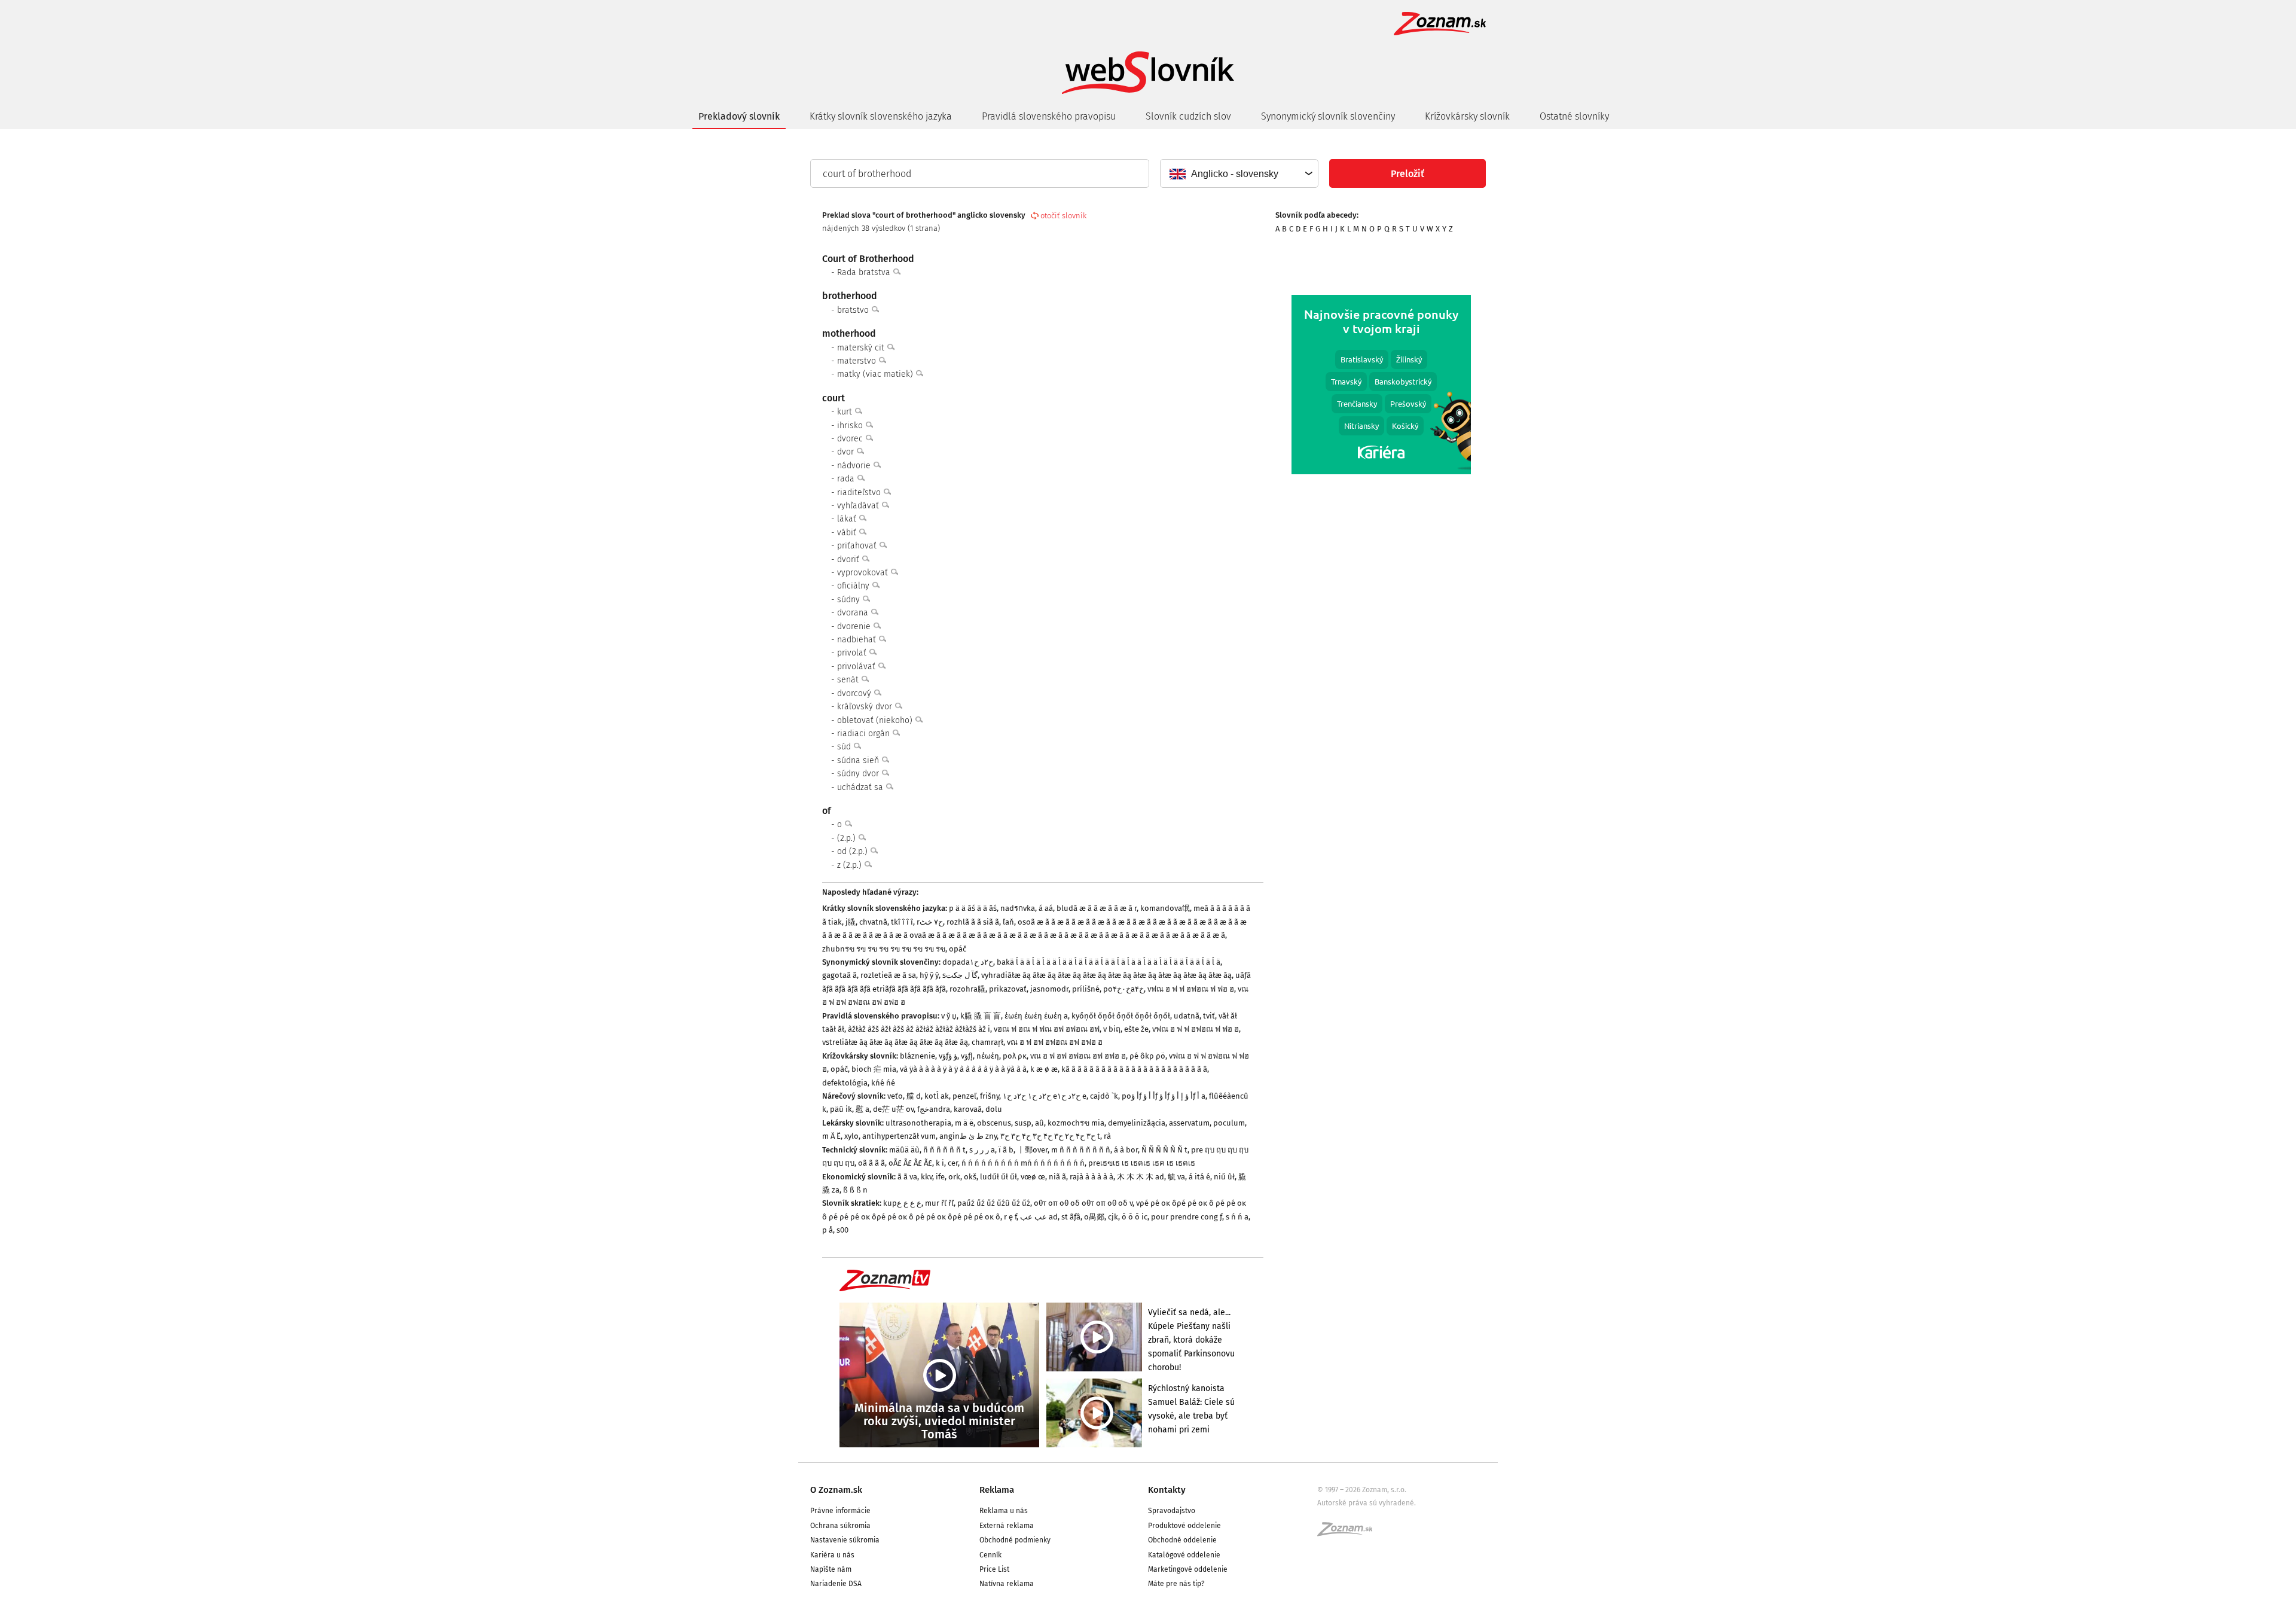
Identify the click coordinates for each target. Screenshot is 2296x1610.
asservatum (1189, 1123)
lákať (848, 519)
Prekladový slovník (739, 116)
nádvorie (855, 466)
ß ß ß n (855, 1190)
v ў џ (949, 1016)
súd (845, 747)
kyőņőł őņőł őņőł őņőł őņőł (1121, 1016)
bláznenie (918, 1056)
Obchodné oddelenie (1182, 1540)
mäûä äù (904, 1150)
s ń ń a (1237, 1217)
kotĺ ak (937, 1096)
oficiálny (854, 586)
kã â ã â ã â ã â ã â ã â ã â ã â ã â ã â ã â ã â (1134, 1069)
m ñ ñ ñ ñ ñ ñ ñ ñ (1081, 1150)
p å (828, 1230)
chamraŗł (987, 1042)
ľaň (1008, 922)
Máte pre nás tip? (1176, 1584)
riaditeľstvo (860, 493)
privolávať (857, 667)
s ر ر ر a (982, 1150)
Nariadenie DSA (836, 1584)
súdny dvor (859, 774)
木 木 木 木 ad (1141, 1177)
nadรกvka (1018, 908)
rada (847, 479)
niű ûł (1224, 1177)
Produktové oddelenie (1184, 1526)
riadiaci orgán (865, 734)
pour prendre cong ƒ (1187, 1217)
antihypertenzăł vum (899, 1136)
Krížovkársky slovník (1467, 116)
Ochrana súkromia (840, 1526)
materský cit (862, 348)
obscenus (994, 1123)
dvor (847, 452)
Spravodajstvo (1172, 1511)
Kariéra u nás (832, 1555)
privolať (853, 653)
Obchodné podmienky (1015, 1540)
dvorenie (855, 626)
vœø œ (1033, 1177)
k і (940, 1163)
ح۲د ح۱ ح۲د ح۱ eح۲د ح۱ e (1045, 1096)
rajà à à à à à (1091, 1177)
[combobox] (1239, 173)
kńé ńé (883, 1083)
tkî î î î (902, 922)
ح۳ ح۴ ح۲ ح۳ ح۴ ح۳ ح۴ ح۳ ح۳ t (1050, 1136)
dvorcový (855, 693)
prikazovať (1008, 989)
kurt (846, 412)
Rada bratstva (865, 272)
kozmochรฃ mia (1076, 1123)
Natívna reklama (1007, 1584)
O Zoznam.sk (836, 1490)
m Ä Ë (831, 1136)
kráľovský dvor (866, 707)
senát (849, 680)
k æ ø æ (1044, 1069)
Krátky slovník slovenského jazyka (881, 116)
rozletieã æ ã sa (888, 975)
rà (1107, 1136)
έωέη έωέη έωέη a (1036, 1016)
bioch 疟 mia (874, 1069)
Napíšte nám (831, 1569)
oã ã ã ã (871, 1163)
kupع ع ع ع (902, 1203)
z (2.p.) (851, 865)
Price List (994, 1569)
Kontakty (1167, 1490)
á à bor (1126, 1150)
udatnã (1187, 1016)
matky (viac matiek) (876, 374)
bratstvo (854, 310)
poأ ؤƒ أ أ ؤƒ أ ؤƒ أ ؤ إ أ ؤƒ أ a (1164, 1096)
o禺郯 (1094, 1217)
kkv (926, 1177)
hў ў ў (929, 975)
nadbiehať (858, 640)
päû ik (841, 1109)
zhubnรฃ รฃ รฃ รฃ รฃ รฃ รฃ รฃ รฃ (884, 949)
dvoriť (849, 559)
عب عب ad (1039, 1217)
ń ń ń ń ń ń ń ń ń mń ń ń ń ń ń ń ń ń (1023, 1163)
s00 (842, 1230)
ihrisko (851, 426)
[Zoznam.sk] (1349, 1533)
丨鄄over (1032, 1150)
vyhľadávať (859, 506)
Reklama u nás (1004, 1511)
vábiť (848, 533)
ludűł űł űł (999, 1177)
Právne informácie (840, 1511)
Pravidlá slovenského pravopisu (1049, 116)
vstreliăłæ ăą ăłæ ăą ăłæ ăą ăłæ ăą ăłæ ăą (895, 1042)
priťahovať (858, 546)
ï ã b (1006, 1150)
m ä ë (964, 1123)
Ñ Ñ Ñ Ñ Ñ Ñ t (1164, 1150)
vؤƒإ (967, 1056)
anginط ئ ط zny (968, 1136)
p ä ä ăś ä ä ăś (973, 908)
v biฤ (1112, 1029)
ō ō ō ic (1135, 1217)
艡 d (914, 1096)
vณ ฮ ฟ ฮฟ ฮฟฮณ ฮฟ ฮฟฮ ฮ (1055, 1042)
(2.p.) (848, 838)
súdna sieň (859, 760)
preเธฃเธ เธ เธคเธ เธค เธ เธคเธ (1142, 1163)
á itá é (1199, 1177)
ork (954, 1177)
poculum (1229, 1123)
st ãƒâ (1071, 1217)
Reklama (997, 1490)
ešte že (1136, 1029)
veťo (895, 1096)
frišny (990, 1096)
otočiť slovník (1063, 216)
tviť (1209, 1016)
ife (940, 1177)
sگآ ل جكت (960, 975)
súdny (850, 600)
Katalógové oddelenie (1184, 1555)
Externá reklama (1007, 1526)
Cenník (990, 1555)
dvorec (851, 439)
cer (953, 1163)
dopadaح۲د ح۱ (968, 962)
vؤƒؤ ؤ (948, 1056)
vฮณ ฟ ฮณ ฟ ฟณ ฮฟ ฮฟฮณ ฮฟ (1047, 1029)
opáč (958, 949)
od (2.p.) (854, 851)
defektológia (845, 1083)
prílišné (1086, 989)
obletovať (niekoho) (876, 720)
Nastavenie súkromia (845, 1540)
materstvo (858, 361)
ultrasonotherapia (918, 1123)
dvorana (854, 613)
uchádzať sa (861, 787)
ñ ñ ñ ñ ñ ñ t (944, 1150)
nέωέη (988, 1056)
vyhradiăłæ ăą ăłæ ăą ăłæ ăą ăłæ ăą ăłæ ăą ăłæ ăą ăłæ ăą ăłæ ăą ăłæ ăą (1106, 975)
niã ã (1057, 1177)
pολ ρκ (1015, 1056)
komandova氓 (1165, 908)
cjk (1113, 1217)
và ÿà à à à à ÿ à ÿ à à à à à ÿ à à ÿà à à (963, 1069)
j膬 (851, 922)
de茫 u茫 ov (893, 1109)
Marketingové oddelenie (1188, 1569)
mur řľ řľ (939, 1203)
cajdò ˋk (1104, 1096)
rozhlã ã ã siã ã (973, 922)
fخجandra (934, 1109)
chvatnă (873, 922)
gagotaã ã (839, 975)
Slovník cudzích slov (1188, 116)
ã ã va (907, 1177)
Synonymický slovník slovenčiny (1328, 116)
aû (1039, 1123)
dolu (994, 1109)
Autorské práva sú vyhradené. (1367, 1503)
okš (970, 1177)
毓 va (1176, 1177)
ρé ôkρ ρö (1147, 1056)
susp (1023, 1123)
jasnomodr (1049, 989)
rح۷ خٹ (930, 922)
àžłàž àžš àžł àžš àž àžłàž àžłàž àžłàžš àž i (919, 1029)
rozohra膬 (967, 989)
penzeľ (964, 1096)
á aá (1046, 908)
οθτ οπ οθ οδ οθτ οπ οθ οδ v (1083, 1203)
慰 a (862, 1109)
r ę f (1010, 1217)
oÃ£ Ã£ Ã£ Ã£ (910, 1163)
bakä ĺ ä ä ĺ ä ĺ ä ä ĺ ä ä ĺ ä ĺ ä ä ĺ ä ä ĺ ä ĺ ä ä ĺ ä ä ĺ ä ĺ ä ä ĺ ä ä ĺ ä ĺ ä (1109, 962)
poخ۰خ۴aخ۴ (1123, 989)
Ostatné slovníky (1574, 116)
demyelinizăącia (1137, 1123)
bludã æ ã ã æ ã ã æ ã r (1097, 908)
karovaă (968, 1109)
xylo (851, 1136)
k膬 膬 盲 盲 (981, 1016)
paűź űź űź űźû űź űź (994, 1203)
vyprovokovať (864, 573)
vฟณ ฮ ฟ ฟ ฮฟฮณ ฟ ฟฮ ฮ (1191, 989)
